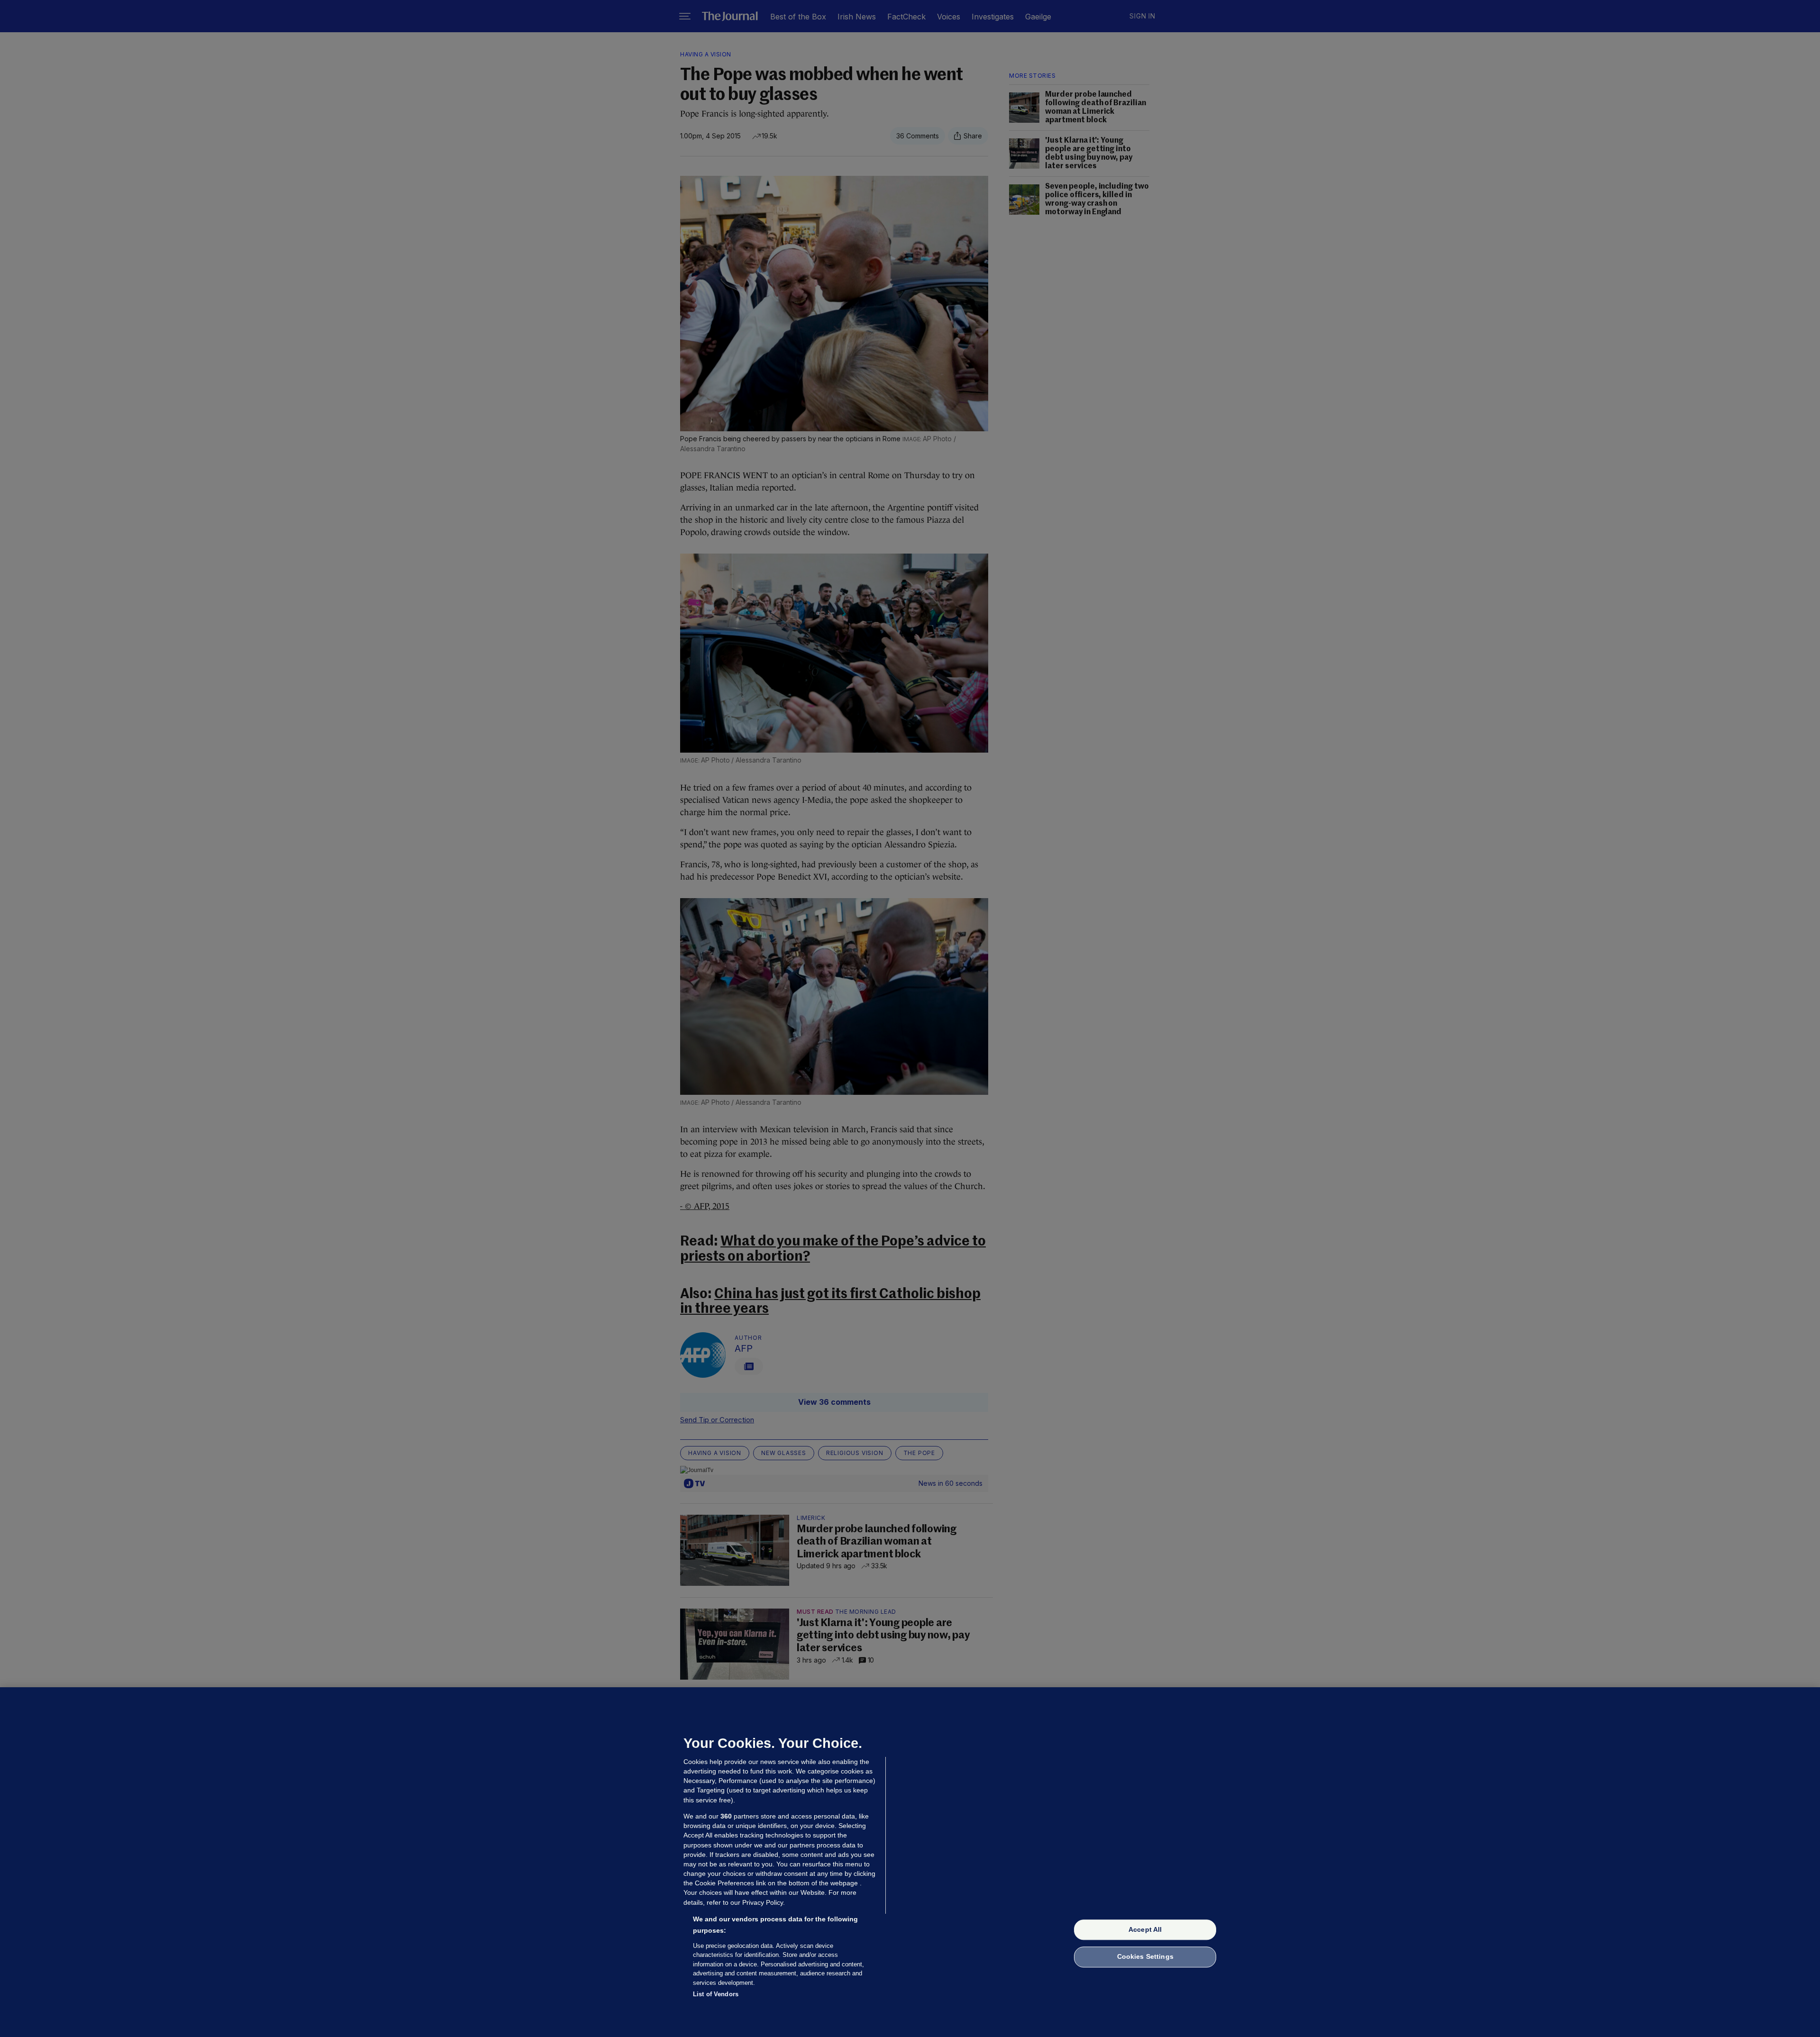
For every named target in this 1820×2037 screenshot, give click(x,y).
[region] (910, 1862)
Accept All (1145, 1929)
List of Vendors (716, 1994)
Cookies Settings (1145, 1957)
